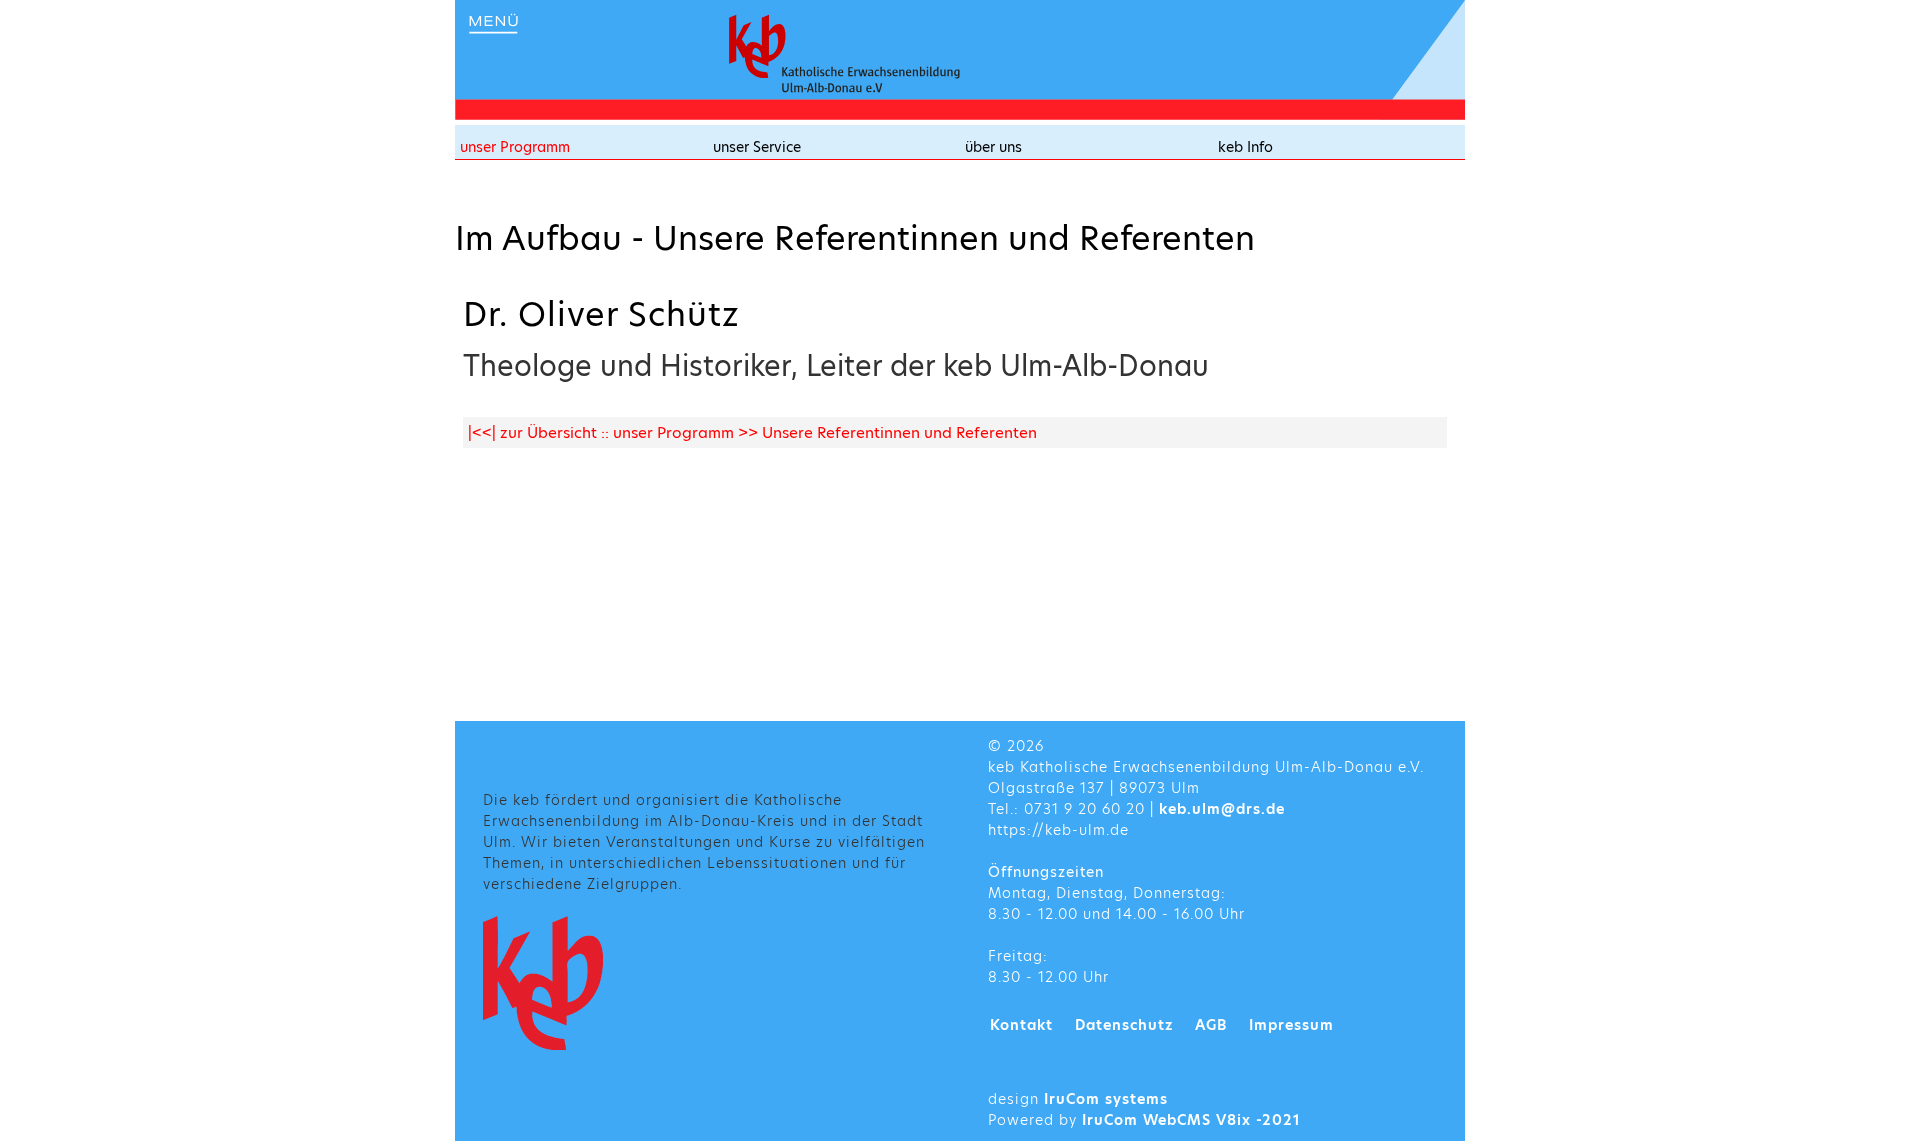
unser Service (757, 147)
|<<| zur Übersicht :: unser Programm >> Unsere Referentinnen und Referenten (752, 432)
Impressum (1291, 1025)
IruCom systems (1106, 1099)
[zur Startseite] (845, 54)
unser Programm (515, 147)
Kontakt (1021, 1025)
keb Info (1245, 147)
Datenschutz (1124, 1025)
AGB (1211, 1025)
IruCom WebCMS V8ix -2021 (1191, 1120)
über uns (993, 147)
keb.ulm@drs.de (1222, 809)
